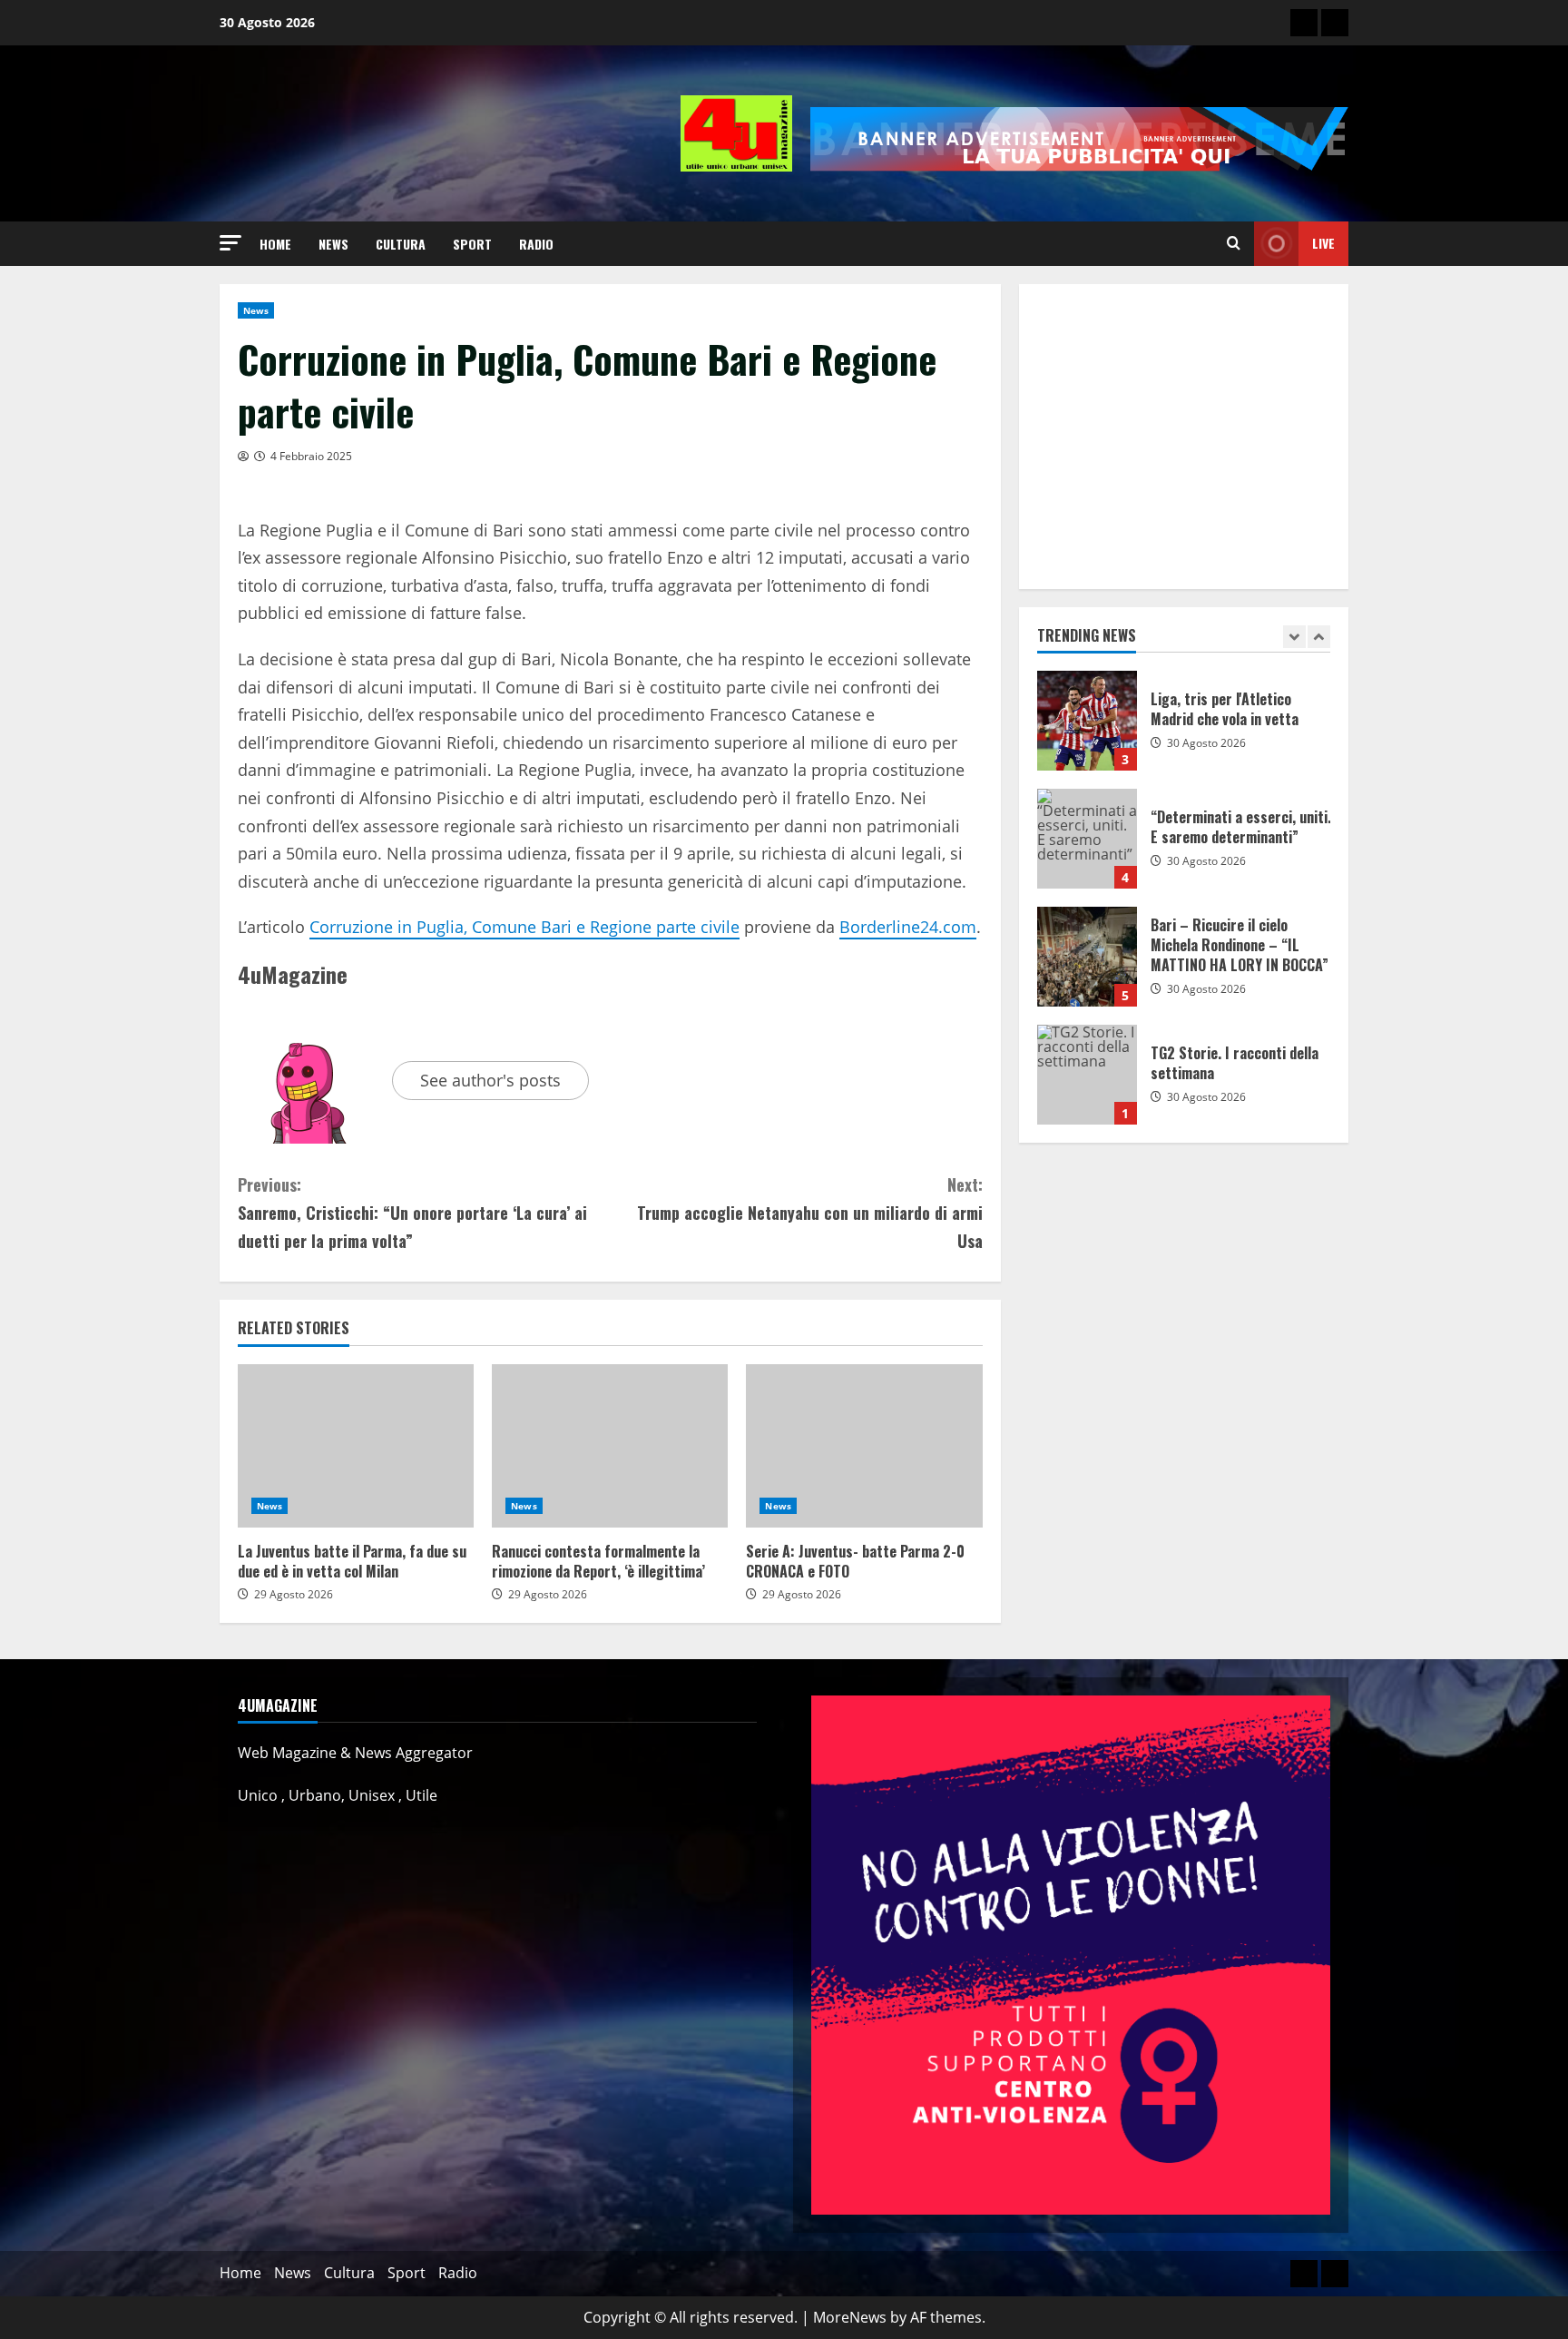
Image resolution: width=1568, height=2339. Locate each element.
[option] (1184, 730)
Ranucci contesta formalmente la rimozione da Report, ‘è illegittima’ (610, 1446)
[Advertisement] (1184, 437)
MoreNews (850, 2317)
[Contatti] (1304, 23)
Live (1323, 243)
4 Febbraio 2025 (311, 456)
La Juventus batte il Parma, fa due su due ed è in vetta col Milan (356, 1446)
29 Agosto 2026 (294, 1594)
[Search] (1234, 243)
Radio (536, 244)
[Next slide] (1319, 637)
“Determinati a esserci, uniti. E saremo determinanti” (1087, 839)
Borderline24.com (908, 927)
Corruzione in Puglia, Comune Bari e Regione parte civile (524, 927)
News (333, 244)
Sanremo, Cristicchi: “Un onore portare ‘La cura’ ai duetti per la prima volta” (412, 1212)
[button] (230, 243)
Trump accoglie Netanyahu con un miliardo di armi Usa (809, 1212)
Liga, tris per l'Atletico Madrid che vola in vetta (1087, 721)
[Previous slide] (1294, 637)
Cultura (401, 244)
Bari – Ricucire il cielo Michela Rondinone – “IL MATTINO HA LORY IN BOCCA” (1087, 957)
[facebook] (1335, 23)
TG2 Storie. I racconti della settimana (1087, 1075)
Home (275, 244)
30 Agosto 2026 (1206, 743)
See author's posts (490, 1080)
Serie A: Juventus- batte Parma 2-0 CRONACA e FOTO (864, 1446)
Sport (472, 244)
